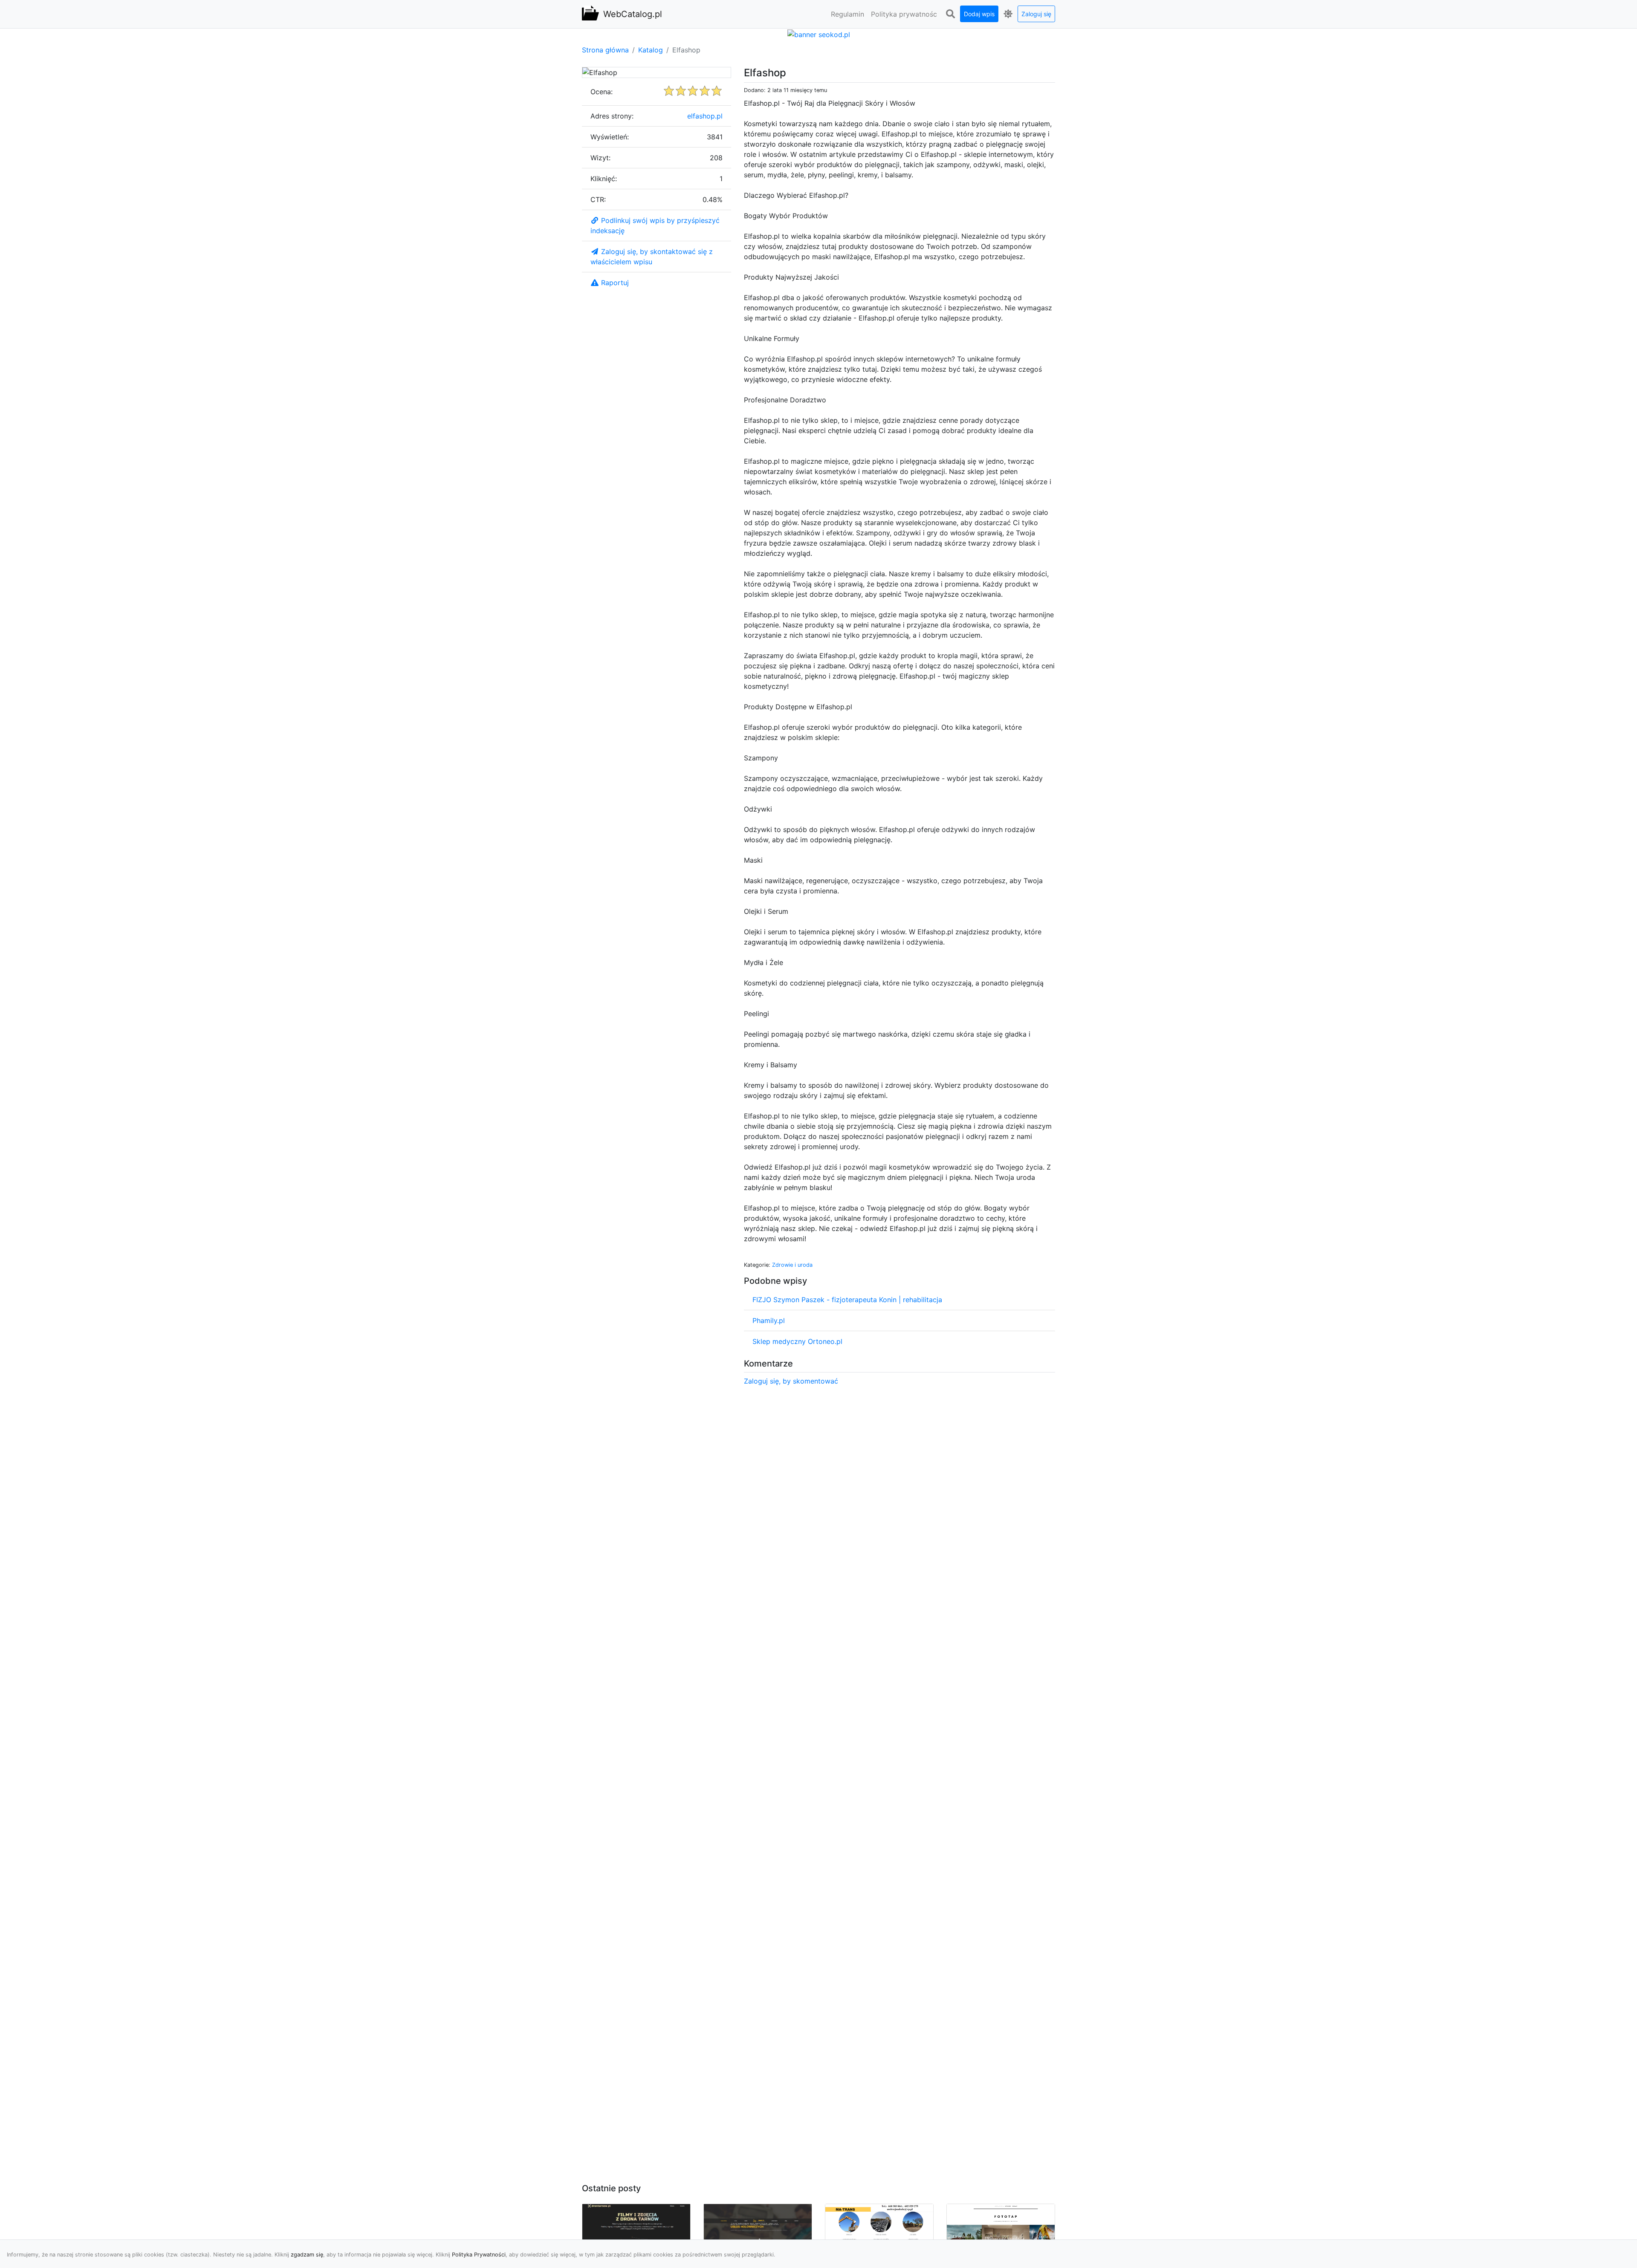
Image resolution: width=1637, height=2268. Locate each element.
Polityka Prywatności (479, 2255)
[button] (950, 14)
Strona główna (605, 50)
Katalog (651, 50)
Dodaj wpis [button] (979, 14)
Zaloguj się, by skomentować (791, 1381)
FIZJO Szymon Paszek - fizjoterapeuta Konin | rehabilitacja (847, 1300)
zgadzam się (307, 2255)
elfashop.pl (705, 116)
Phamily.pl (769, 1320)
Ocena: (602, 92)
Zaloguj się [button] (1036, 14)
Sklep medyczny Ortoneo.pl (797, 1341)
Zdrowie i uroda (792, 1265)
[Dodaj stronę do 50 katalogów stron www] (819, 34)
